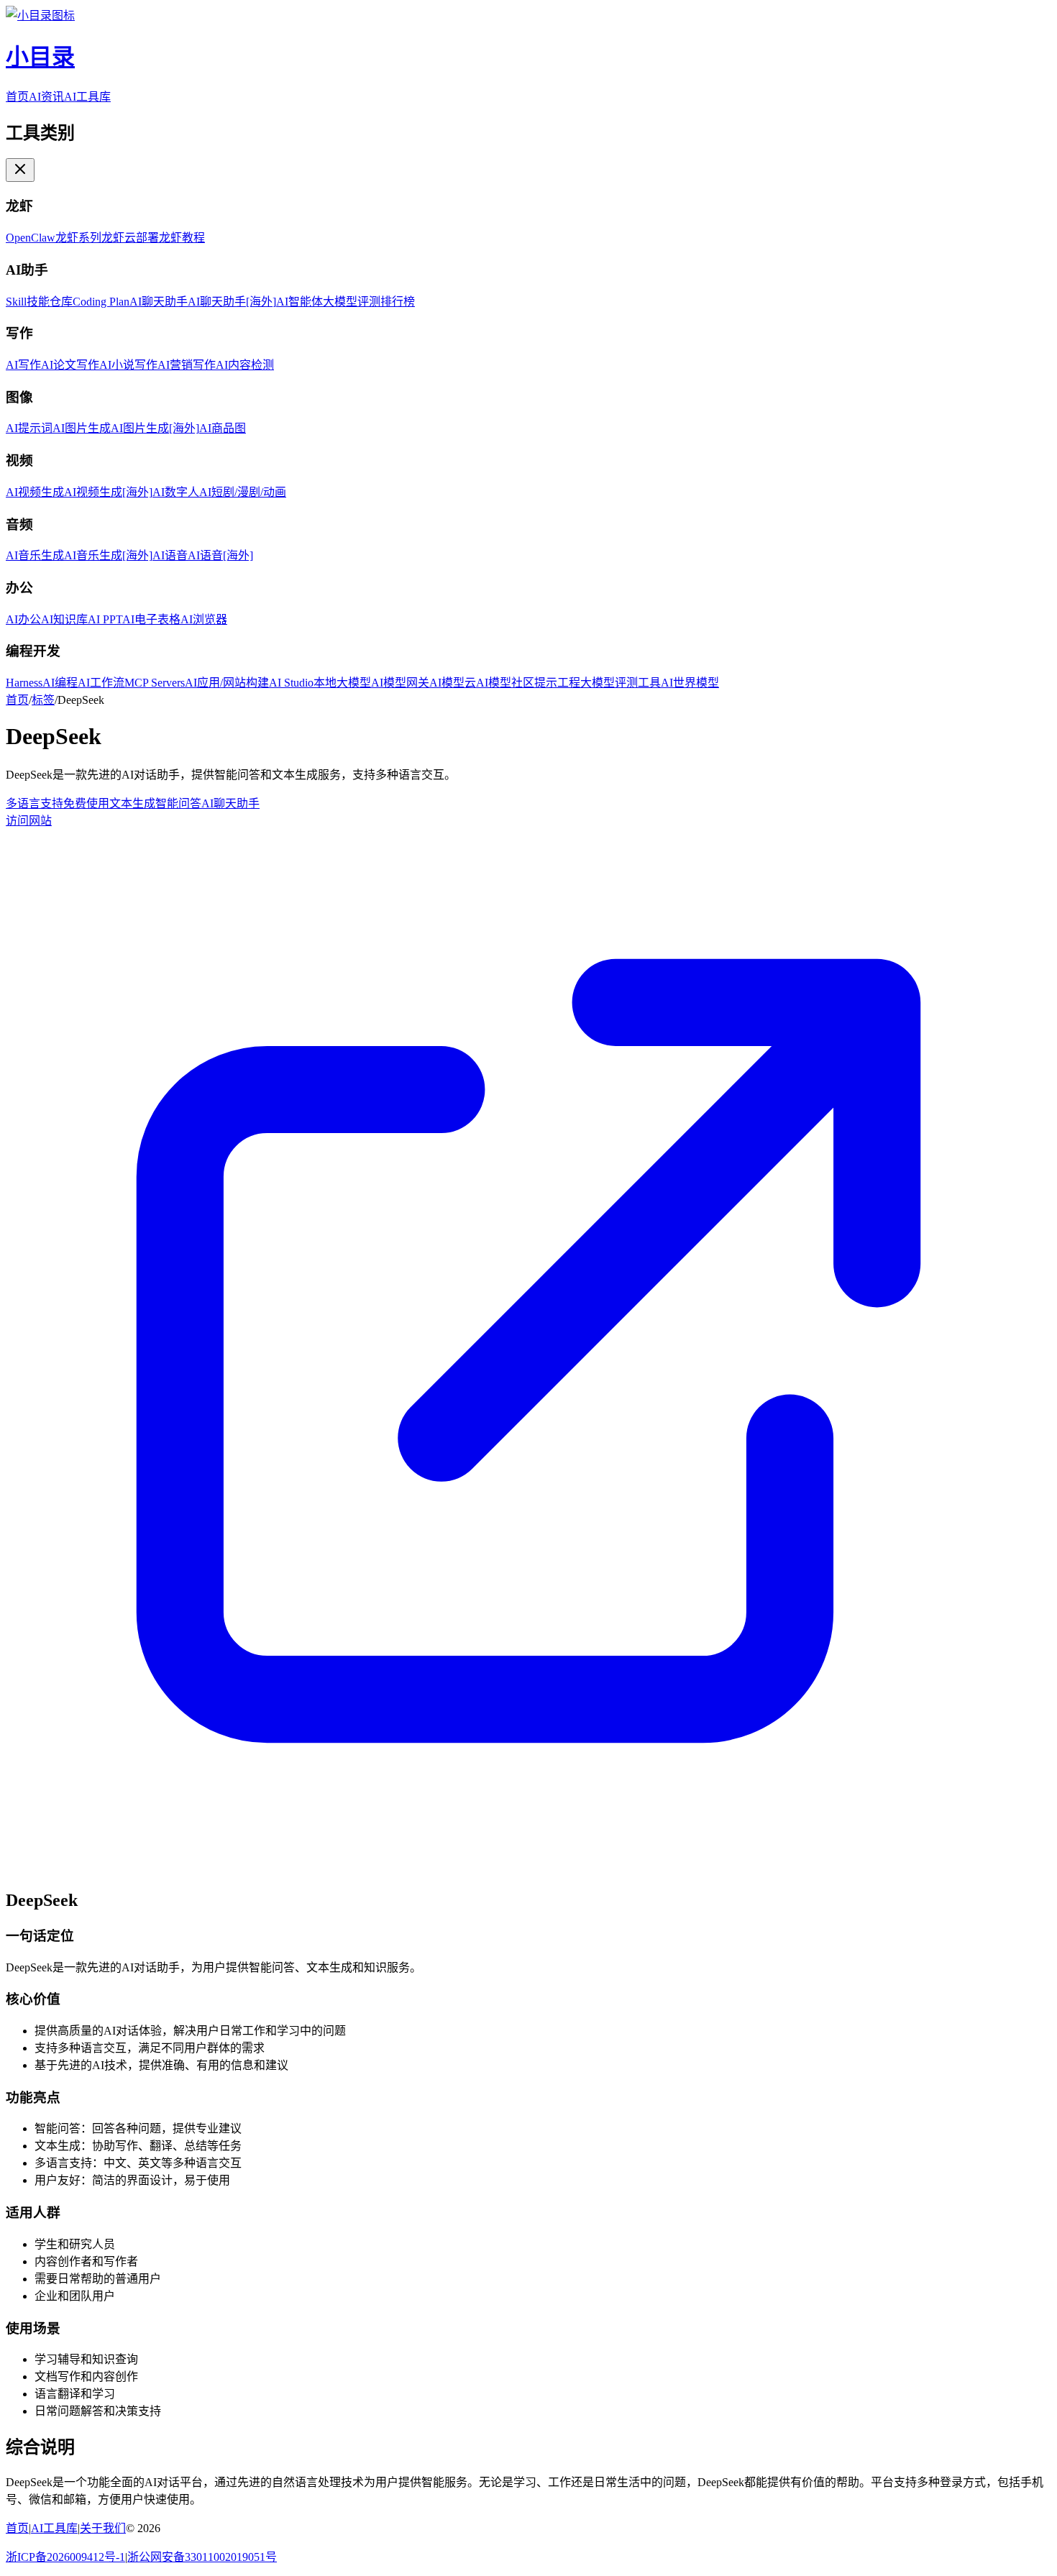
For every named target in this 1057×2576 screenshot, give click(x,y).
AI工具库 (87, 97)
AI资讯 (46, 97)
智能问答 (178, 803)
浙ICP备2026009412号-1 (65, 2557)
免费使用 (86, 803)
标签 (43, 700)
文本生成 (132, 803)
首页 (17, 97)
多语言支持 (35, 803)
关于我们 (103, 2528)
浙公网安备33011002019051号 (202, 2557)
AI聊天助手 (230, 803)
